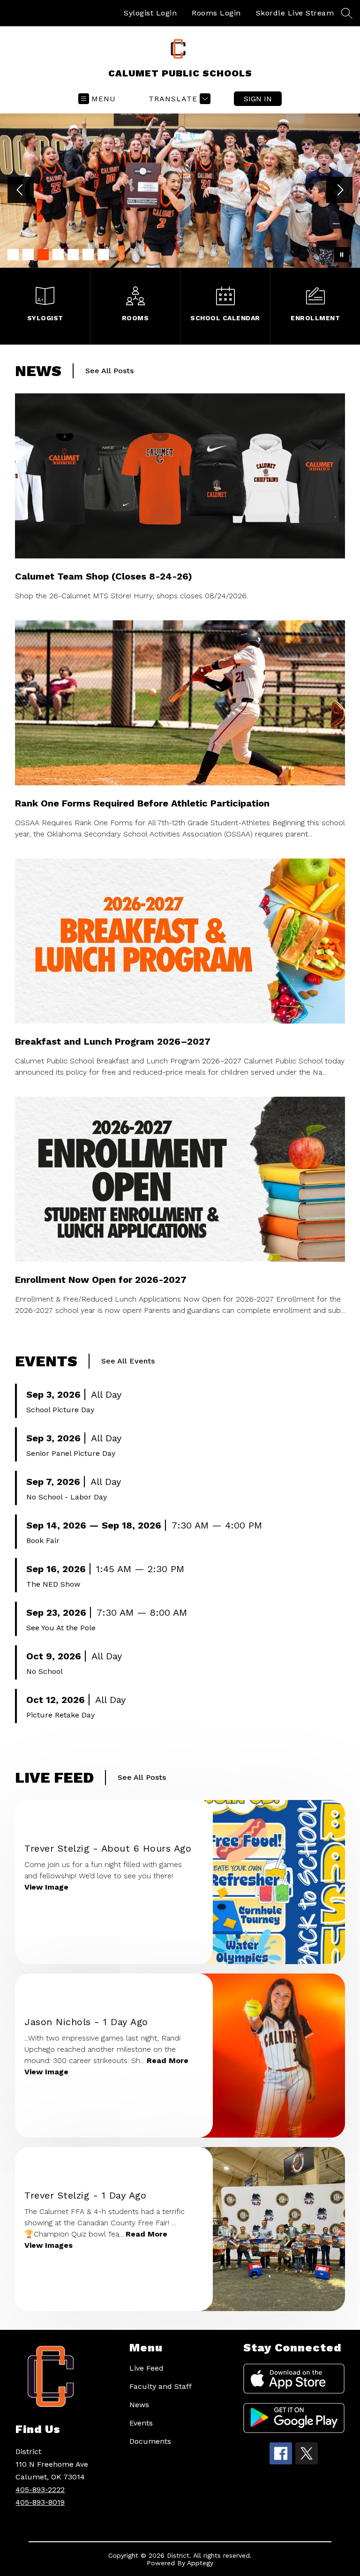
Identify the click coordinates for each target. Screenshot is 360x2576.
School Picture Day (60, 1410)
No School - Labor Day (67, 1497)
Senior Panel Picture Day (71, 1453)
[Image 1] (13, 255)
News (139, 2405)
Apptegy (200, 2563)
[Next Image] (339, 191)
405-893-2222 (40, 2489)
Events (141, 2423)
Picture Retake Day (60, 1715)
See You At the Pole (61, 1628)
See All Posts (109, 371)
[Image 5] (73, 255)
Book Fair (43, 1540)
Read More (168, 2060)
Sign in (258, 99)
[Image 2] (28, 255)
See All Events (128, 1361)
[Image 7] (103, 255)
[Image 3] (43, 255)
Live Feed (146, 2368)
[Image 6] (88, 255)
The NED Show (53, 1584)
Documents (150, 2441)
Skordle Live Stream (295, 13)
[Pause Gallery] (342, 255)
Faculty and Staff (161, 2386)
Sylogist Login (150, 13)
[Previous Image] (21, 191)
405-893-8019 (40, 2502)
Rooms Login (216, 13)
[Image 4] (58, 255)
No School (45, 1671)
